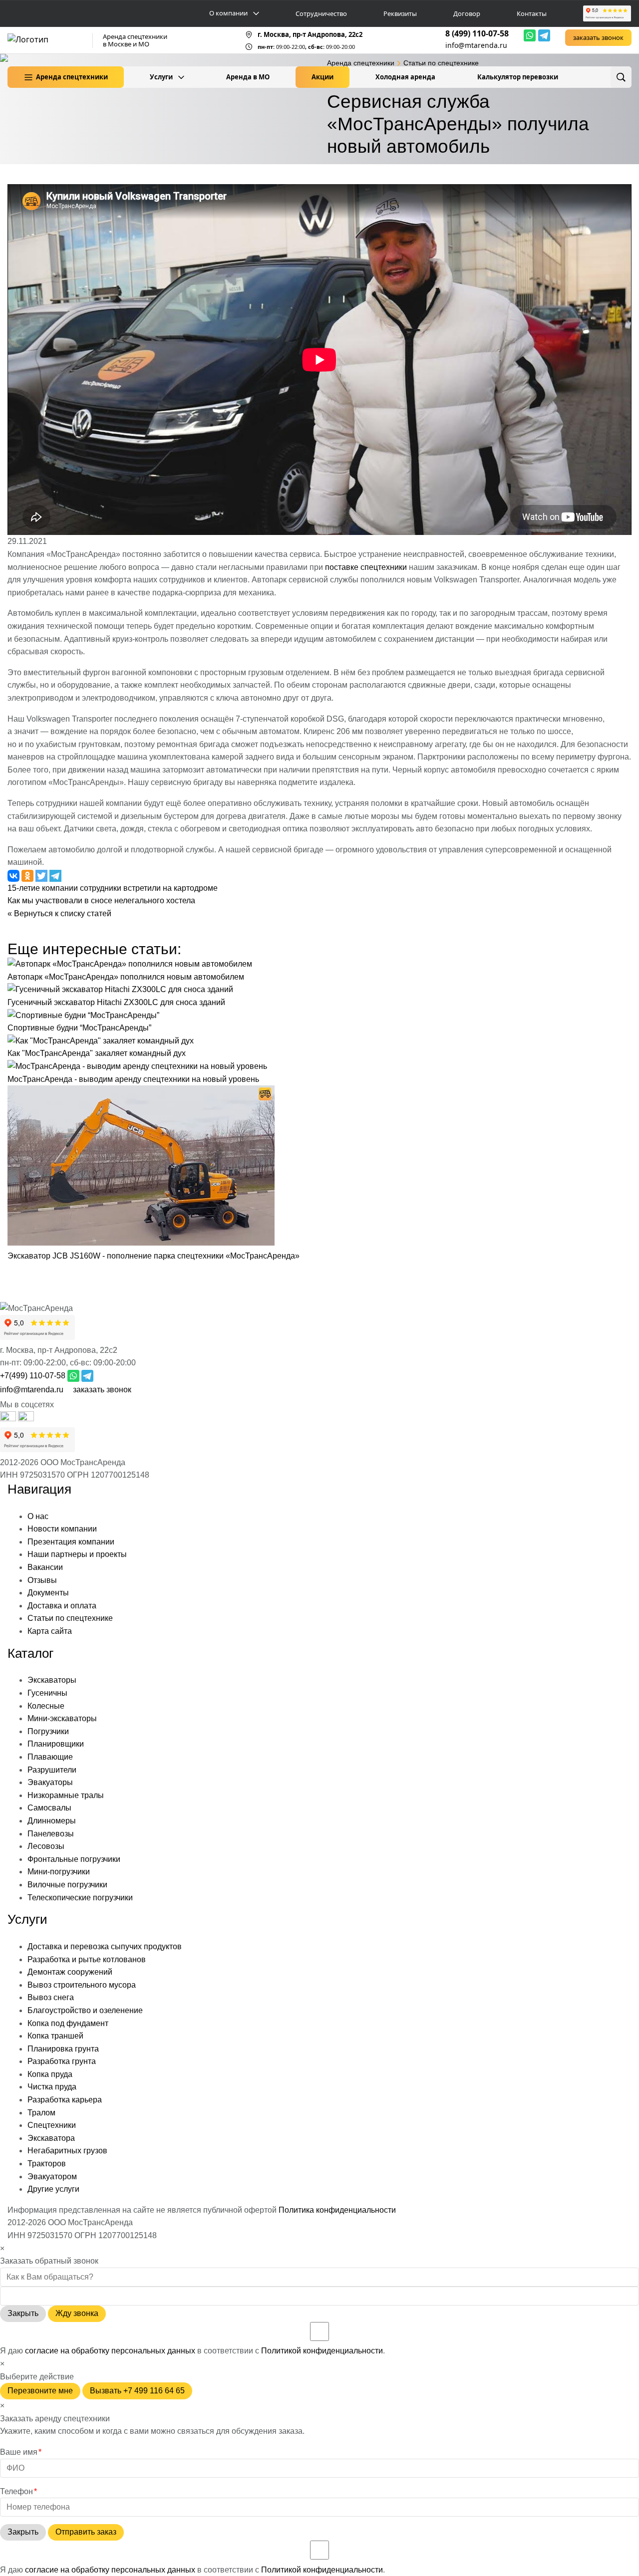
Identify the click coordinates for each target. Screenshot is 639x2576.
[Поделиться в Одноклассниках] (28, 875)
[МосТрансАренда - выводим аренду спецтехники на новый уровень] (137, 1066)
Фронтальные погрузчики (74, 1859)
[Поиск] (621, 77)
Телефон (18, 2491)
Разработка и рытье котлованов (87, 1959)
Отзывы (42, 1580)
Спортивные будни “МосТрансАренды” (79, 1028)
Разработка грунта (62, 2061)
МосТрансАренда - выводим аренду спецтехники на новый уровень (133, 1079)
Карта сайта (50, 1631)
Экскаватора (51, 2138)
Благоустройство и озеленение (85, 2010)
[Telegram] (544, 35)
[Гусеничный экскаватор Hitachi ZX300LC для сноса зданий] (120, 989)
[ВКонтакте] (26, 1418)
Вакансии (45, 1567)
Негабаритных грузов (67, 2151)
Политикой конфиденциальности (322, 2351)
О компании (228, 13)
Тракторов (47, 2164)
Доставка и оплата (62, 1606)
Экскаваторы (52, 1680)
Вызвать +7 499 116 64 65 (137, 2391)
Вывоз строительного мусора (82, 1985)
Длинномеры (52, 1821)
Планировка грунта (63, 2049)
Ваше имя (21, 2452)
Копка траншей (55, 2036)
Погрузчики (48, 1731)
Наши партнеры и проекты (77, 1554)
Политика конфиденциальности (337, 2210)
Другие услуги (53, 2189)
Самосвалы (49, 1808)
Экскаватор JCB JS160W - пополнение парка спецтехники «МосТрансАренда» (154, 1256)
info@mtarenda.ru (476, 45)
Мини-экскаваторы (62, 1718)
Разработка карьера (65, 2100)
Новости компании (62, 1529)
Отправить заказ (86, 2532)
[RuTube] (9, 1418)
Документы (48, 1593)
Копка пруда (50, 2074)
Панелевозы (51, 1834)
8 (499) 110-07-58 (477, 33)
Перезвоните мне (40, 2391)
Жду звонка (77, 2313)
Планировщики (56, 1744)
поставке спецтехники (366, 567)
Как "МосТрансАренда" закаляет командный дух (97, 1053)
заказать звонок (598, 37)
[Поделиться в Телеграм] (55, 875)
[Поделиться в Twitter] (42, 875)
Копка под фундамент (68, 2023)
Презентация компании (71, 1542)
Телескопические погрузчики (80, 1898)
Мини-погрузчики (59, 1872)
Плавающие (50, 1757)
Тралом (41, 2113)
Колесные (46, 1706)
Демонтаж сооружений (70, 1972)
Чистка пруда (52, 2087)
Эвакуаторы (50, 1782)
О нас (38, 1516)
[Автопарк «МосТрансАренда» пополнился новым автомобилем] (130, 964)
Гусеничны (47, 1693)
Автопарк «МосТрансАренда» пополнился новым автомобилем (126, 977)
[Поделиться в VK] (14, 875)
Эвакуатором (52, 2177)
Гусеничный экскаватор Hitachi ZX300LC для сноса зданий (116, 1002)
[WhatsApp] (530, 35)
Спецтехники (52, 2125)
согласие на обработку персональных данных (110, 2351)
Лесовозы (46, 1846)
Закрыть (23, 2313)
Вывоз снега (51, 1997)
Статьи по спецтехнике (70, 1618)
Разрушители (52, 1770)
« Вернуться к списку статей (59, 913)
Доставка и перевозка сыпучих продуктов (105, 1946)
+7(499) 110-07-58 (33, 1376)
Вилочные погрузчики (67, 1885)
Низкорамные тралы (66, 1795)
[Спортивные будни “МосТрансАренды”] (83, 1015)
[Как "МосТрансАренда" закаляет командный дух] (101, 1041)
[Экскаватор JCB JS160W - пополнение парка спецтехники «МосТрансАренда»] (141, 1243)
